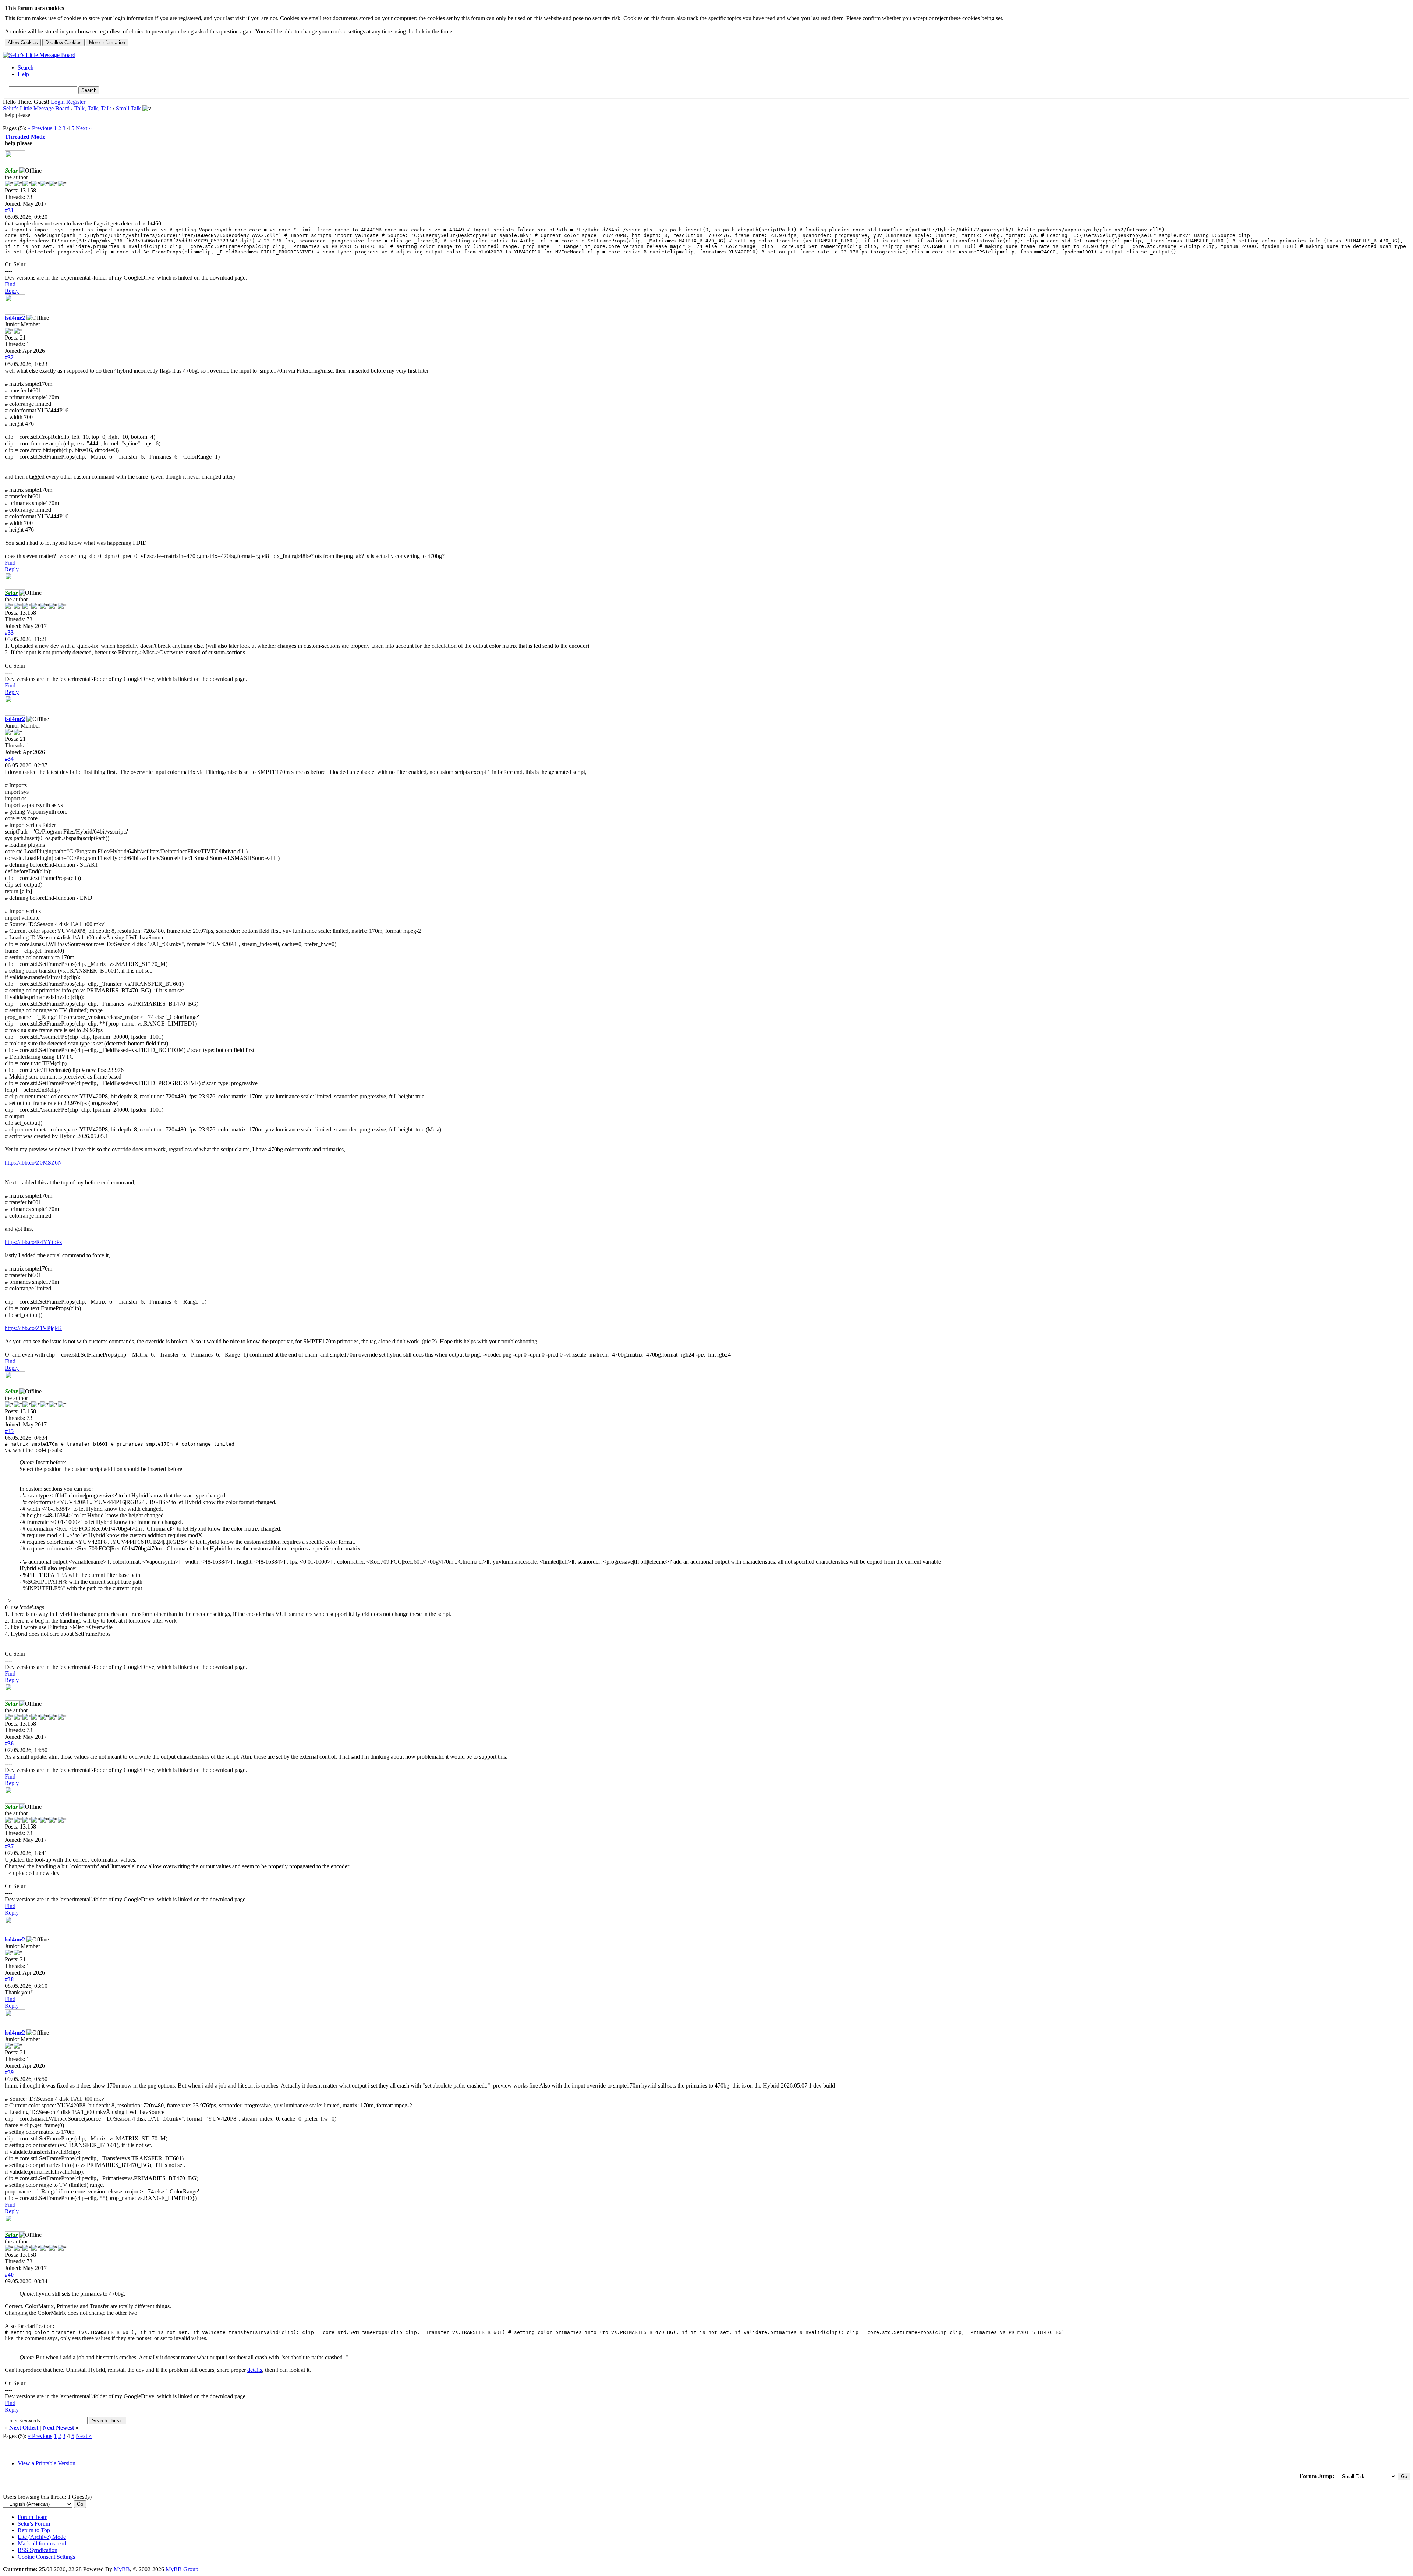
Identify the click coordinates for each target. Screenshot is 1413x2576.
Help (23, 74)
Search (26, 67)
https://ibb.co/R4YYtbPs (33, 1242)
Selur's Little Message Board (36, 108)
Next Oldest (24, 2428)
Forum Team (33, 2517)
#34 (9, 759)
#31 (9, 210)
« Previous (40, 128)
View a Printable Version (47, 2463)
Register (76, 102)
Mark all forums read (42, 2543)
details (255, 2370)
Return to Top (34, 2530)
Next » (84, 128)
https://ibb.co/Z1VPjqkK (33, 1328)
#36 (9, 1743)
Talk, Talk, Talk (93, 108)
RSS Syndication (38, 2550)
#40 (9, 2275)
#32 (9, 357)
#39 (9, 2072)
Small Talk (128, 108)
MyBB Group (182, 2569)
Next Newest (58, 2428)
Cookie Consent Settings (46, 2557)
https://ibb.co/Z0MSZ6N (33, 1163)
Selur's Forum (34, 2524)
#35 (9, 1431)
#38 (9, 1979)
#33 (9, 633)
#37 (9, 1846)
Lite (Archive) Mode (42, 2537)
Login (58, 102)
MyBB (122, 2569)
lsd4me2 (15, 318)
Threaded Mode (25, 137)
